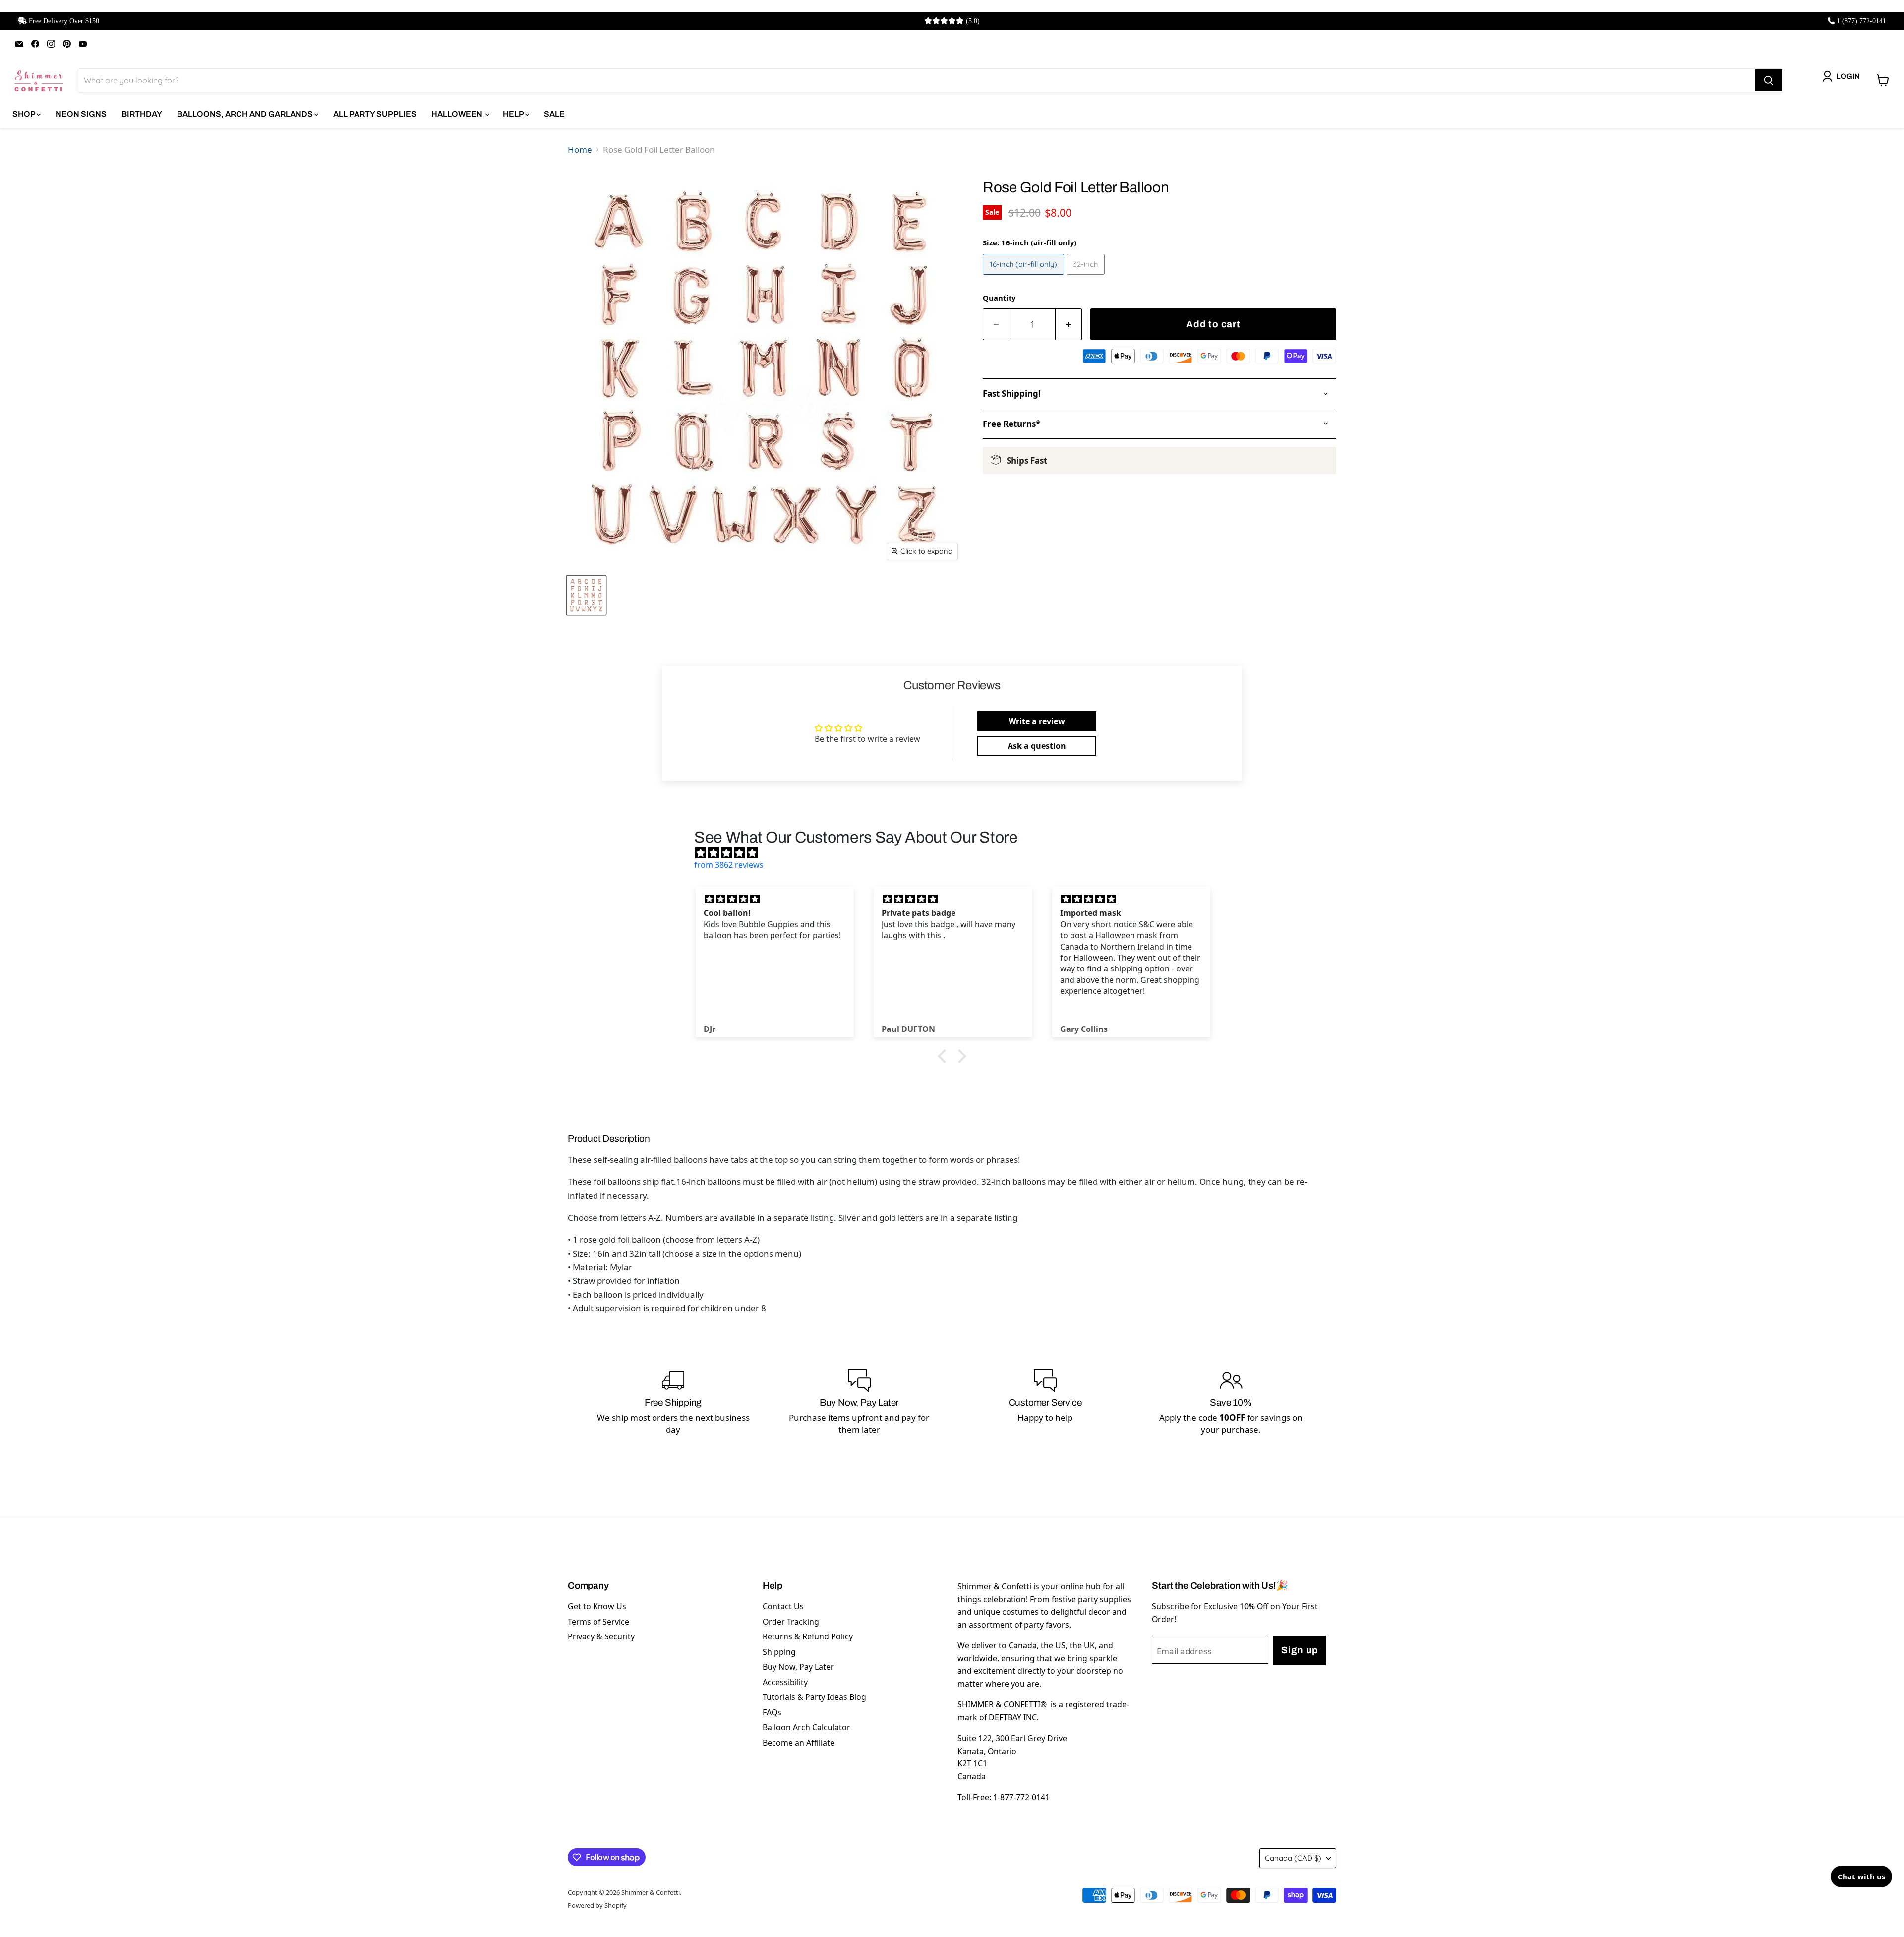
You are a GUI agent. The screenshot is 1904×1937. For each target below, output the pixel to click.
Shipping (779, 1652)
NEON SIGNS (81, 114)
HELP (514, 114)
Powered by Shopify (597, 1905)
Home (580, 150)
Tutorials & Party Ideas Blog (814, 1697)
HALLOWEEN (458, 114)
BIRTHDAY (142, 114)
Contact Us (783, 1606)
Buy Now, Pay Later (798, 1667)
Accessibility (785, 1682)
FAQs (772, 1712)
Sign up (1300, 1650)
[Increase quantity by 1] (1069, 325)
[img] (957, 853)
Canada (1293, 1858)
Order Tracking (791, 1622)
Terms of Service (598, 1622)
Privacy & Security (601, 1636)
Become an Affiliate (799, 1743)
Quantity (999, 298)
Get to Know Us (597, 1606)
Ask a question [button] (1037, 746)
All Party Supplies (375, 114)
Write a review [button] (1037, 721)
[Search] (1769, 80)
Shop (25, 114)
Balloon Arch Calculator (806, 1727)
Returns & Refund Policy (808, 1636)
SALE (554, 114)
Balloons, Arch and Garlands (246, 114)
